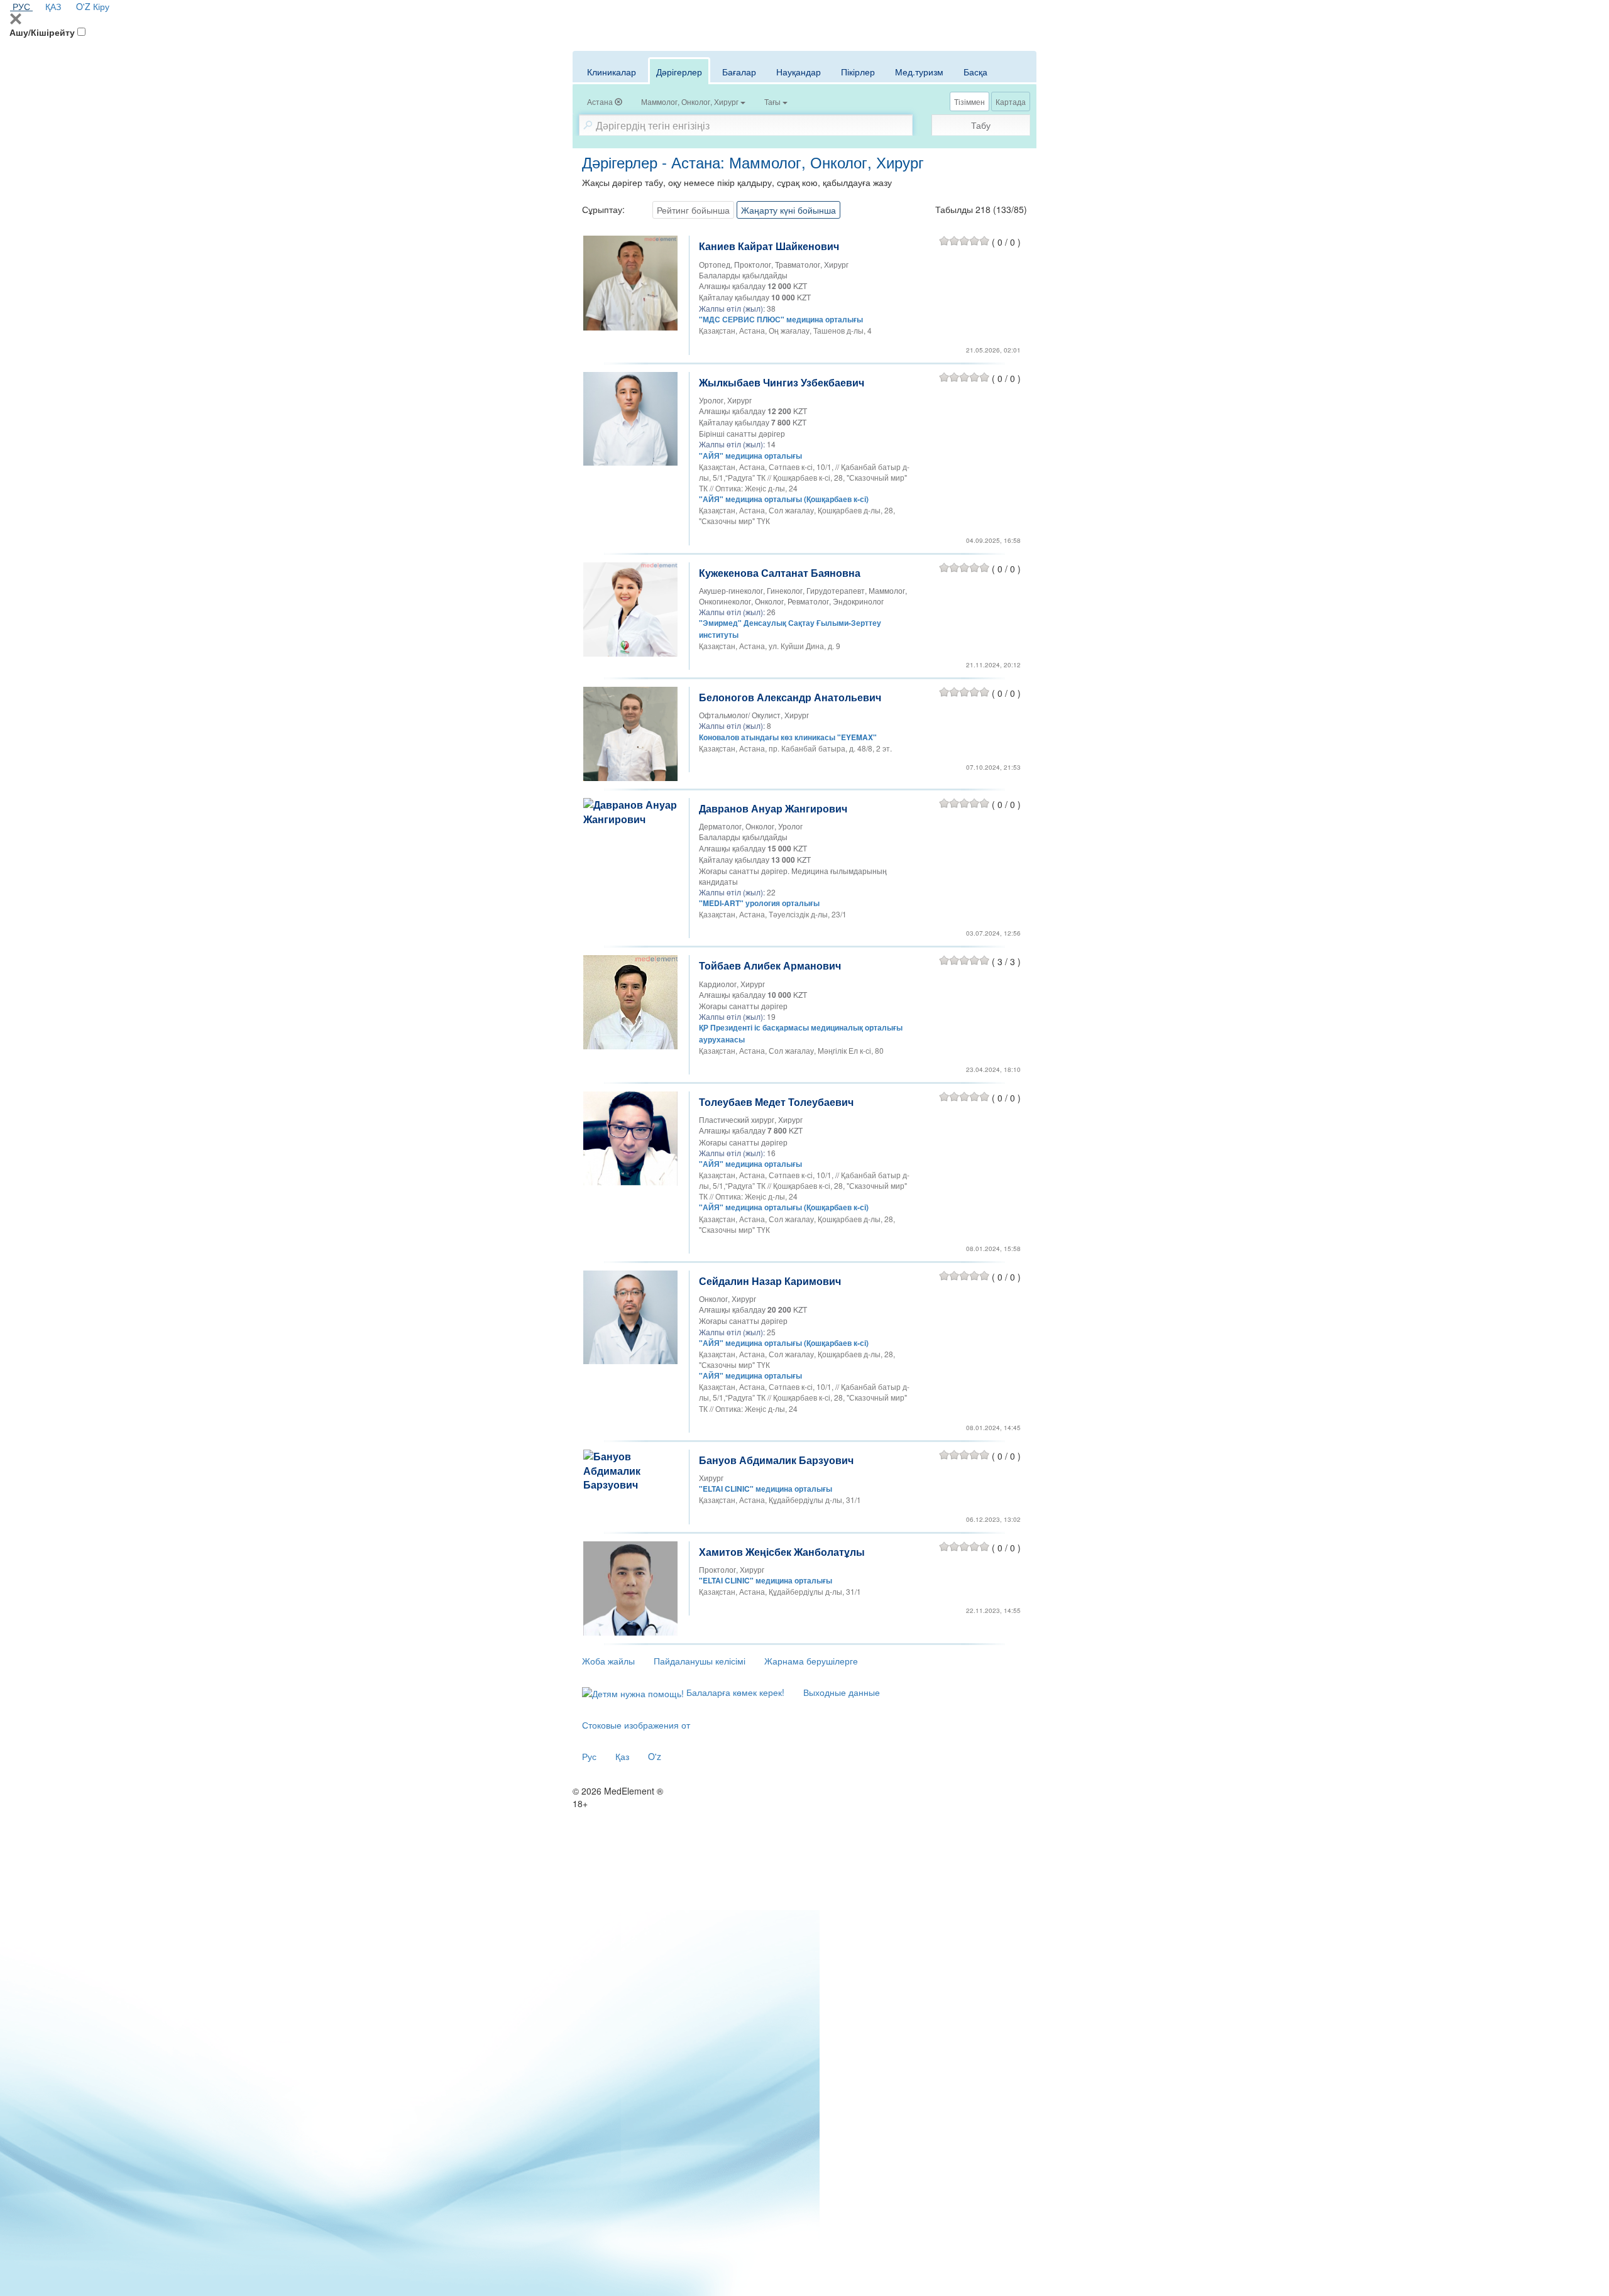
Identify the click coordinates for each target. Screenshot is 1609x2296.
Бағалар (739, 72)
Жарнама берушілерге (811, 1661)
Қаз (622, 1756)
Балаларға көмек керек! (734, 1692)
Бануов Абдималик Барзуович (776, 1460)
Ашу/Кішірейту (42, 32)
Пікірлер (858, 72)
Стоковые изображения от (636, 1725)
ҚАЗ (53, 6)
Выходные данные (842, 1692)
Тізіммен (969, 101)
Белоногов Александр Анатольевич (790, 697)
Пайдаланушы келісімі (700, 1661)
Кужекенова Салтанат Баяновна (780, 573)
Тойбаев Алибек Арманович (770, 965)
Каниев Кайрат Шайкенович (769, 246)
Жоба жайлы (608, 1661)
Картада (1011, 101)
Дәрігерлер (679, 72)
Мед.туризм (919, 72)
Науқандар (799, 72)
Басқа (975, 72)
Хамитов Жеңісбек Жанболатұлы (782, 1552)
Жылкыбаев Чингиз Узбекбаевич (782, 382)
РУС (21, 6)
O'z (655, 1756)
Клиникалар (612, 72)
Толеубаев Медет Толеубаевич (776, 1102)
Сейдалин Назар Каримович (770, 1281)
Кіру (101, 6)
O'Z (83, 6)
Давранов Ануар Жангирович (773, 808)
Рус (589, 1756)
